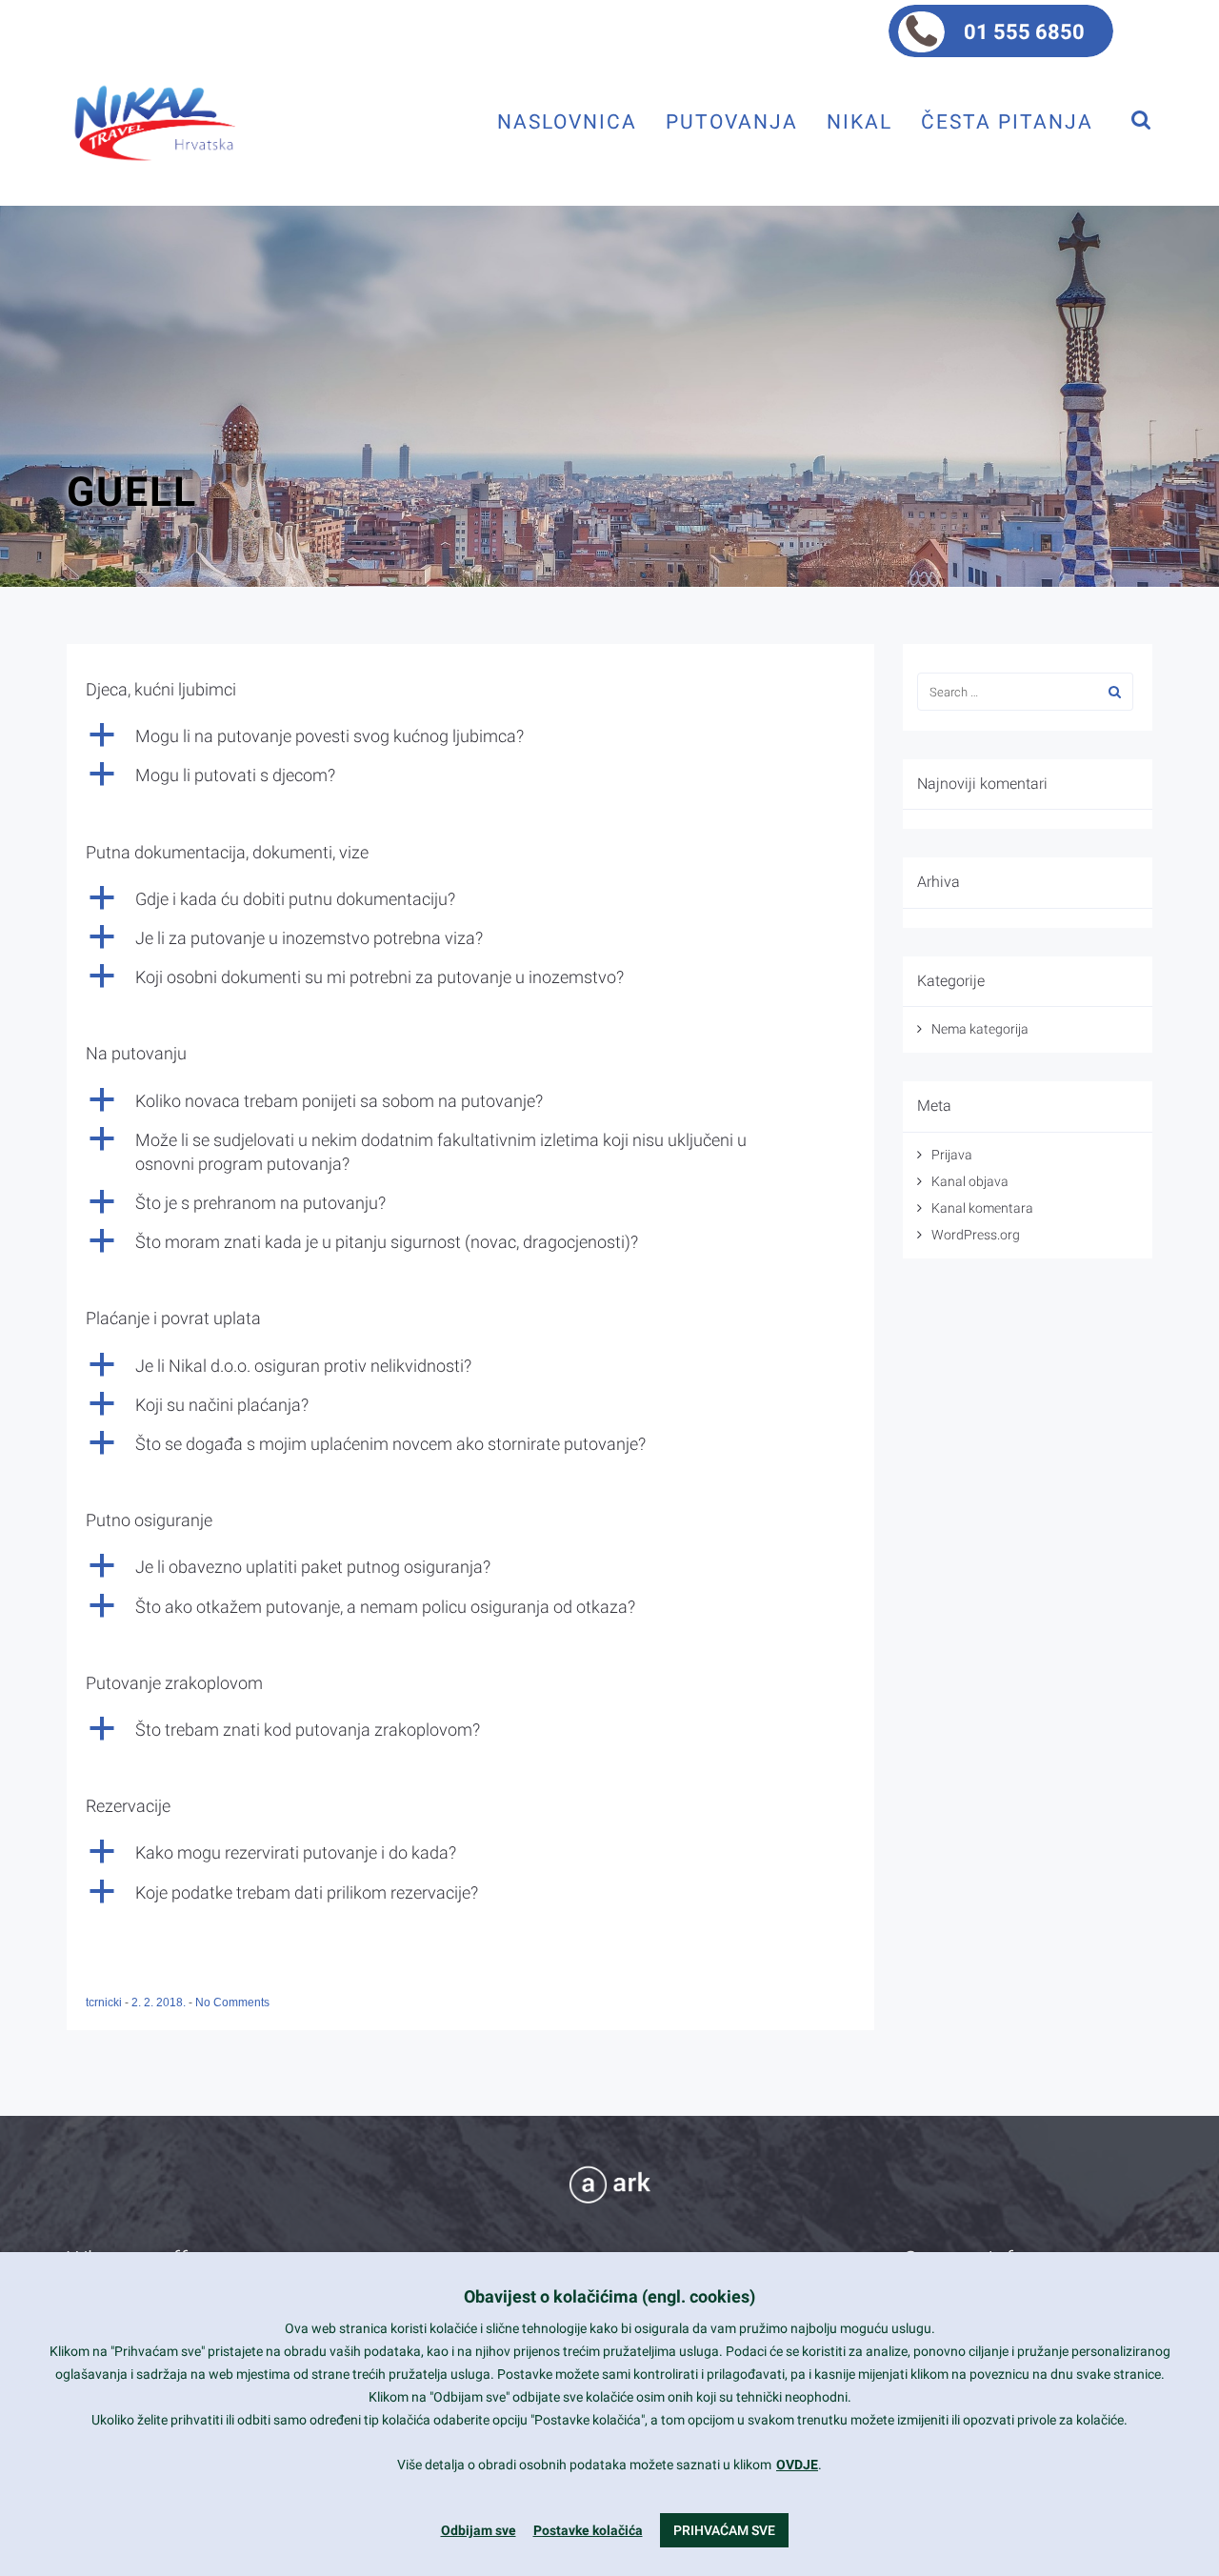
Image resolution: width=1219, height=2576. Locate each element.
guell (132, 492)
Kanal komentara (982, 1208)
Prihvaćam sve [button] (724, 2530)
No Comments (232, 2002)
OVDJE (797, 2465)
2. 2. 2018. (160, 2002)
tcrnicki (105, 2002)
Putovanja (732, 121)
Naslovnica (567, 121)
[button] (470, 736)
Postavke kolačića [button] (588, 2530)
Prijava (952, 1155)
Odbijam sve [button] (479, 2530)
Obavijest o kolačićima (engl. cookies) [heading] (609, 2296)
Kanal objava (970, 1181)
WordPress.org (976, 1235)
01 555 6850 (1024, 32)
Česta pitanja (1007, 121)
